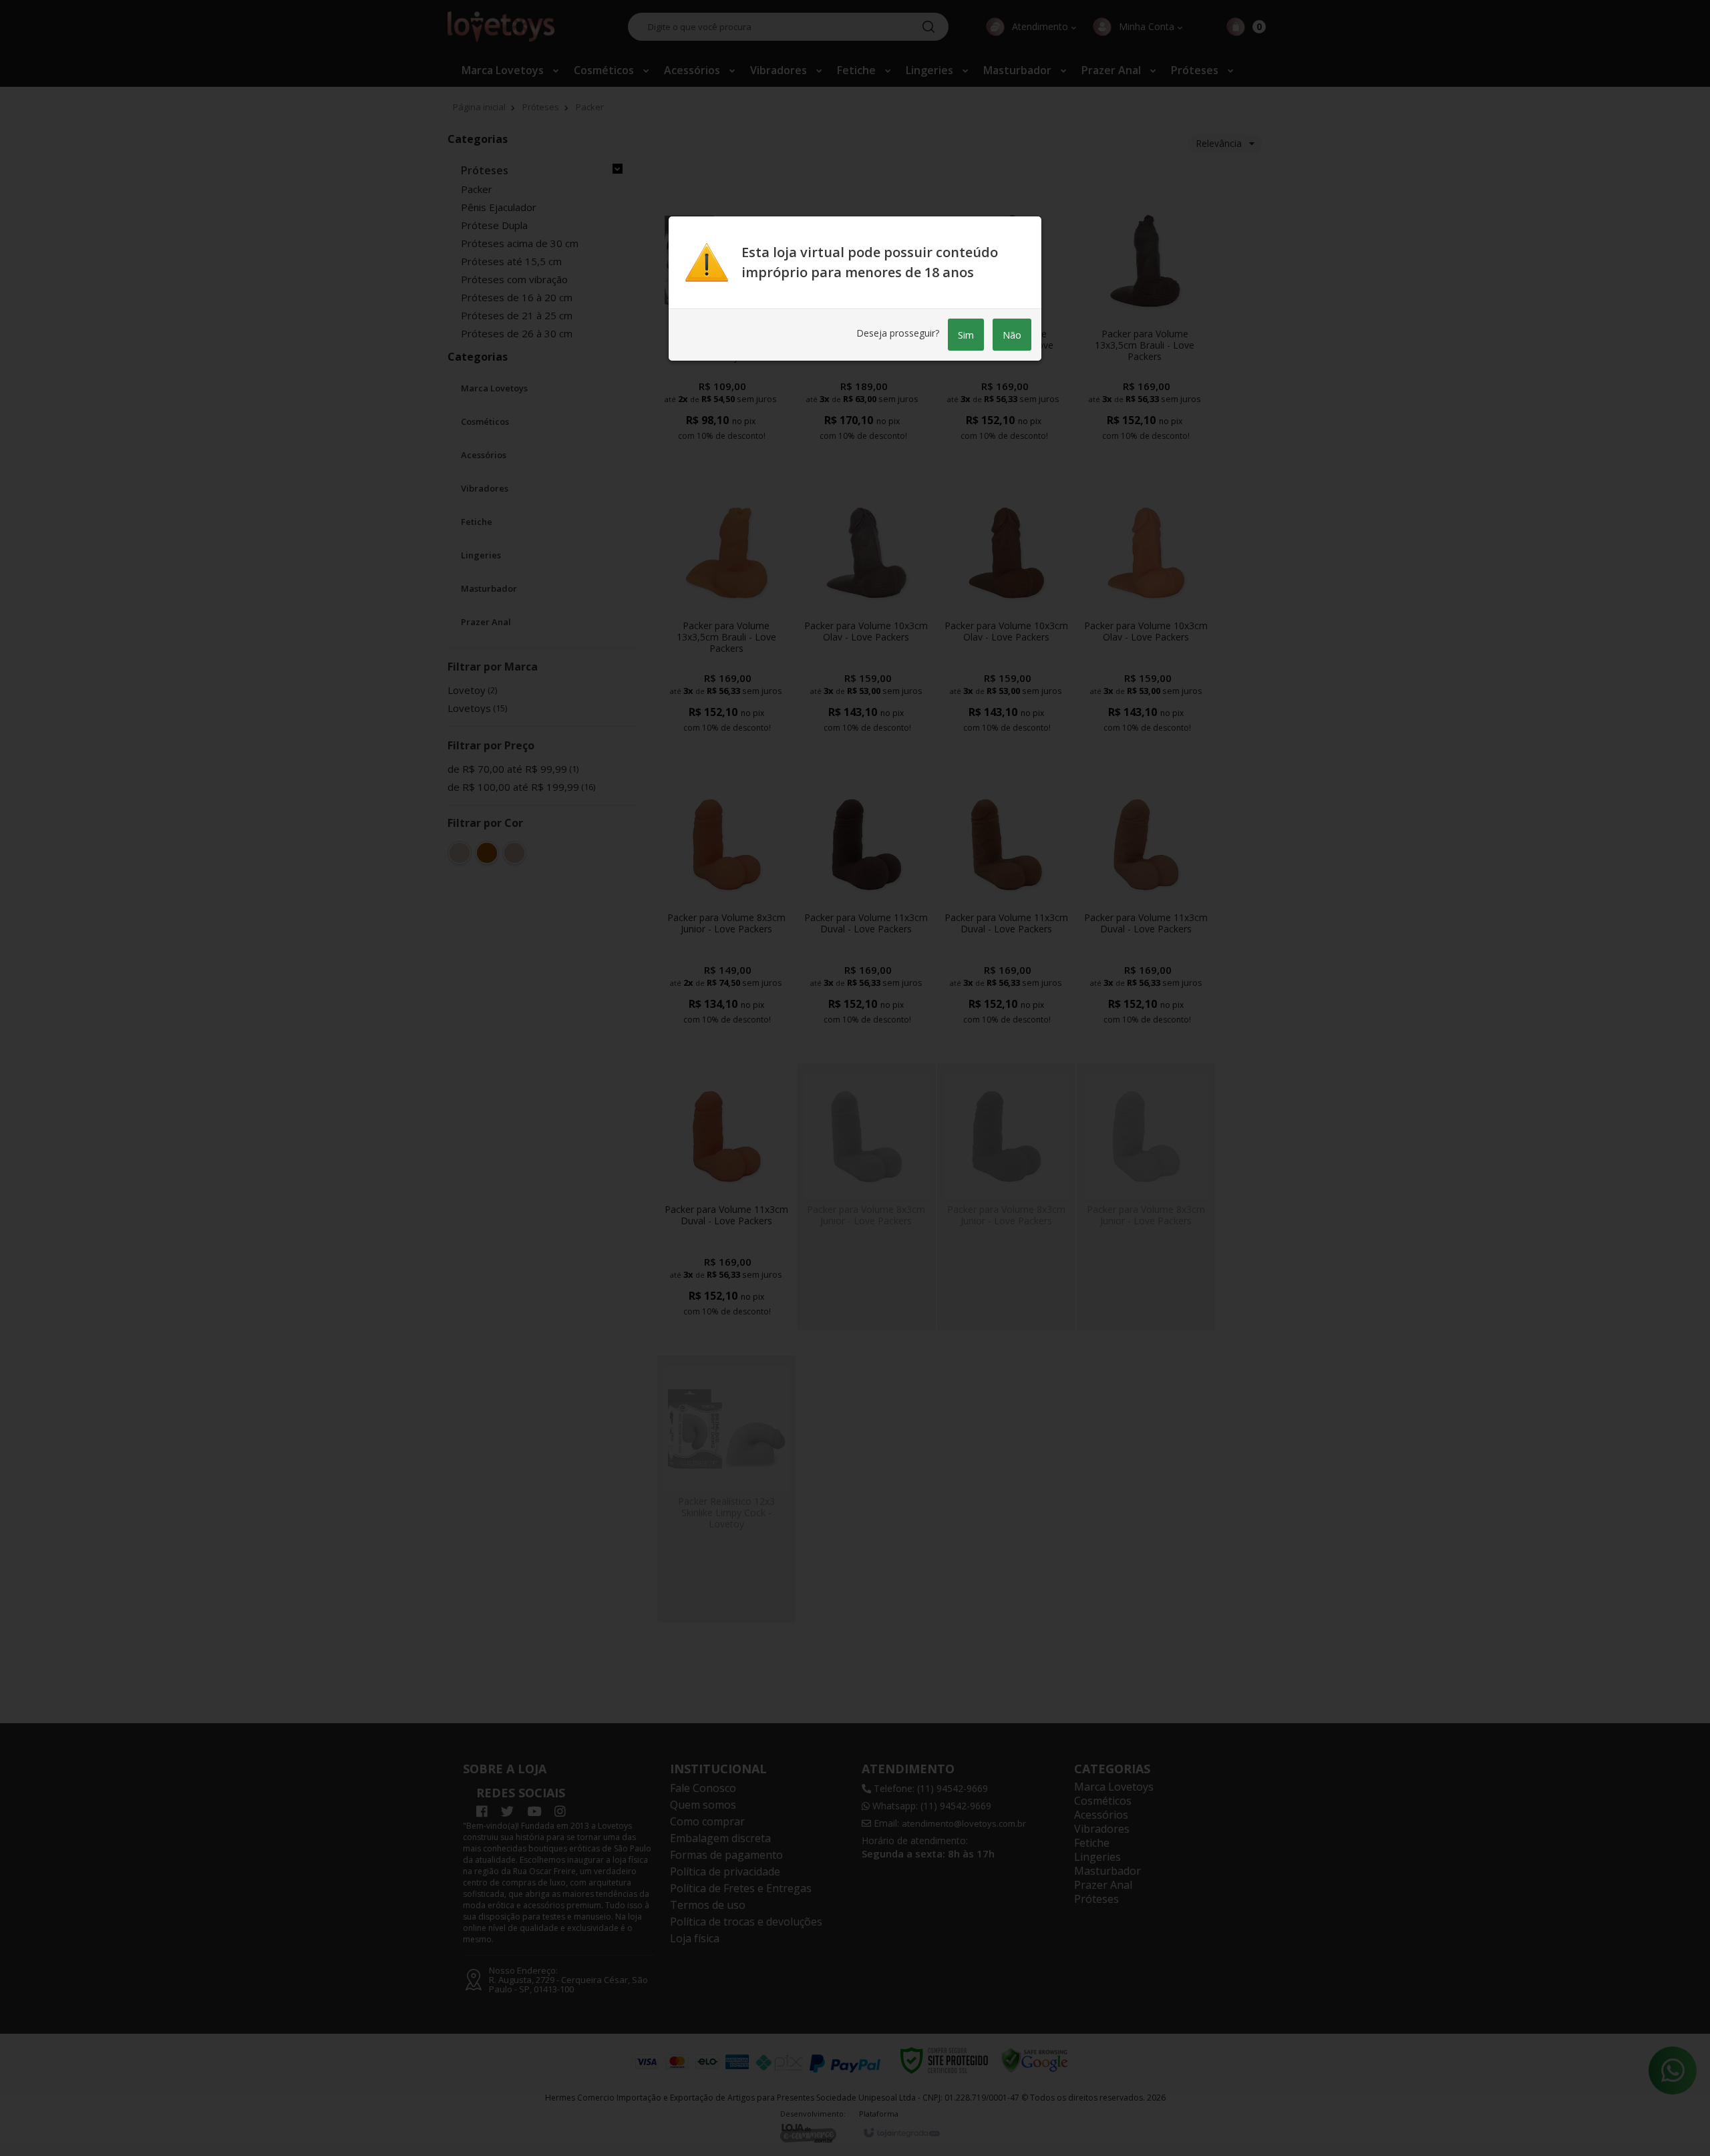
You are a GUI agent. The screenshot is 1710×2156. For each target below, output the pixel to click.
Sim (966, 335)
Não (1012, 335)
